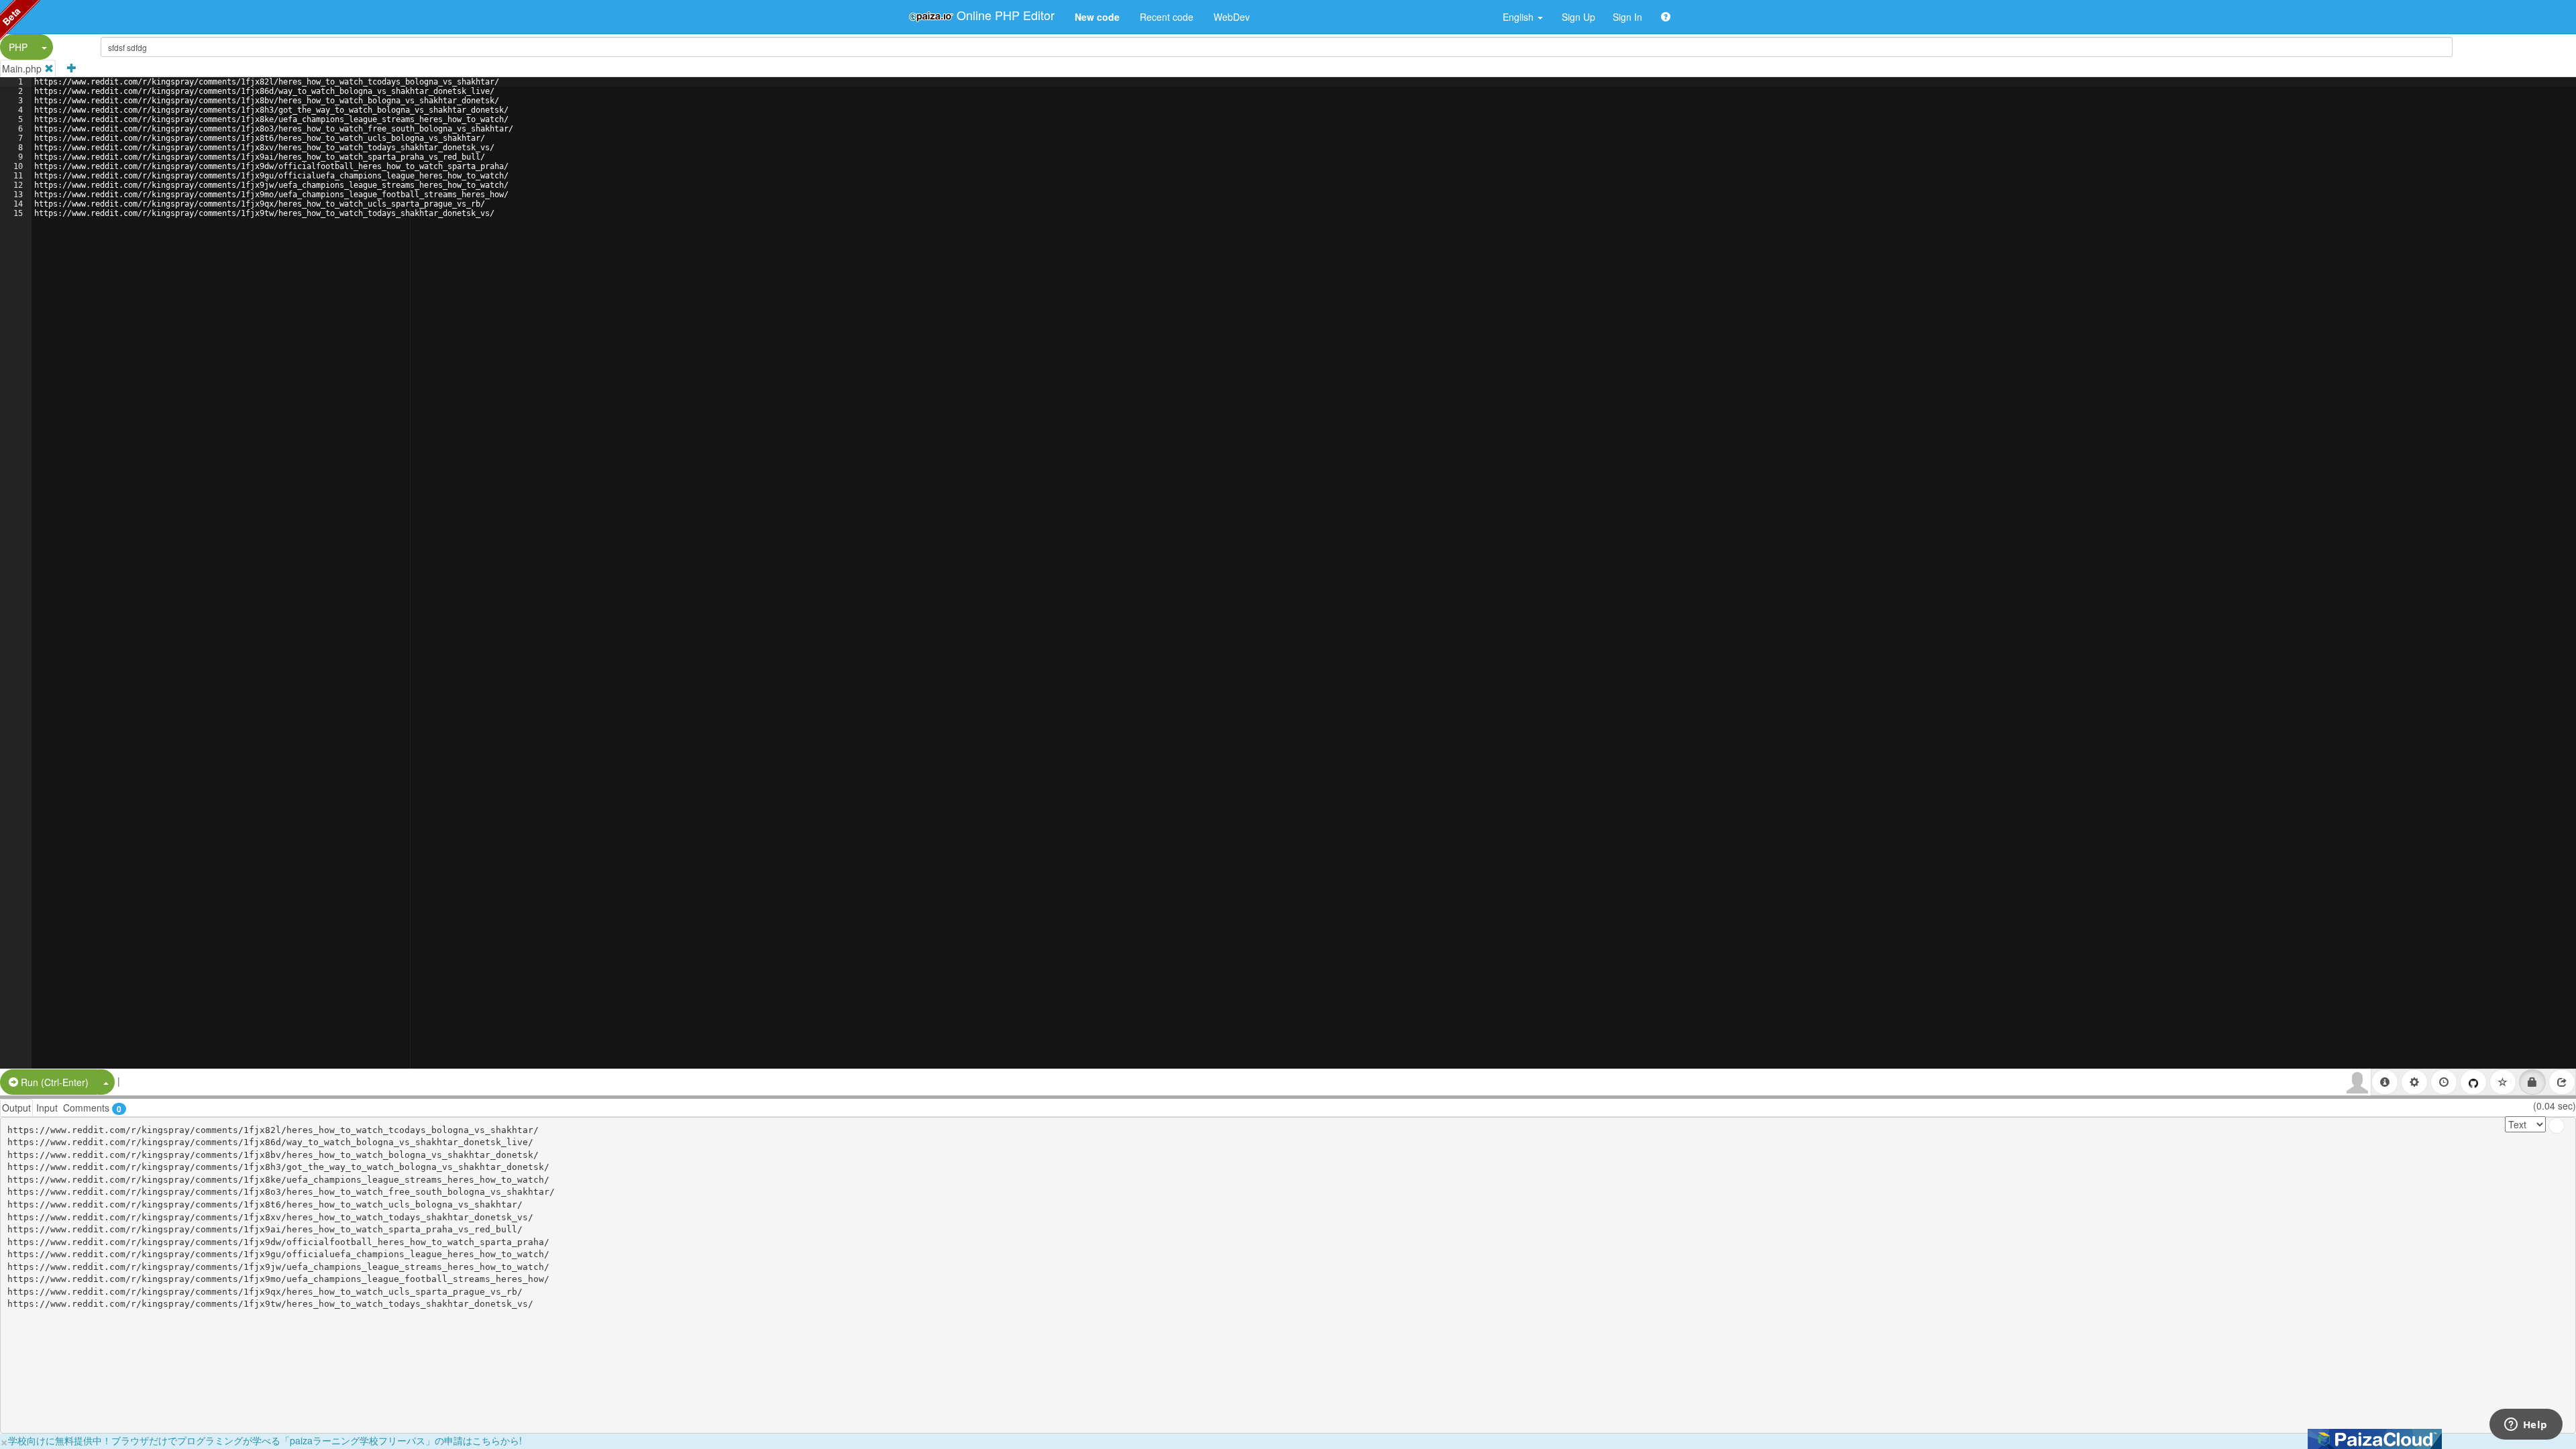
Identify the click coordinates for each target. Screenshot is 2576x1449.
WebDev (1232, 17)
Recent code (1167, 17)
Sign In (1627, 17)
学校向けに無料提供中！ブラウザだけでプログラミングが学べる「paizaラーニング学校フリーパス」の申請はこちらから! (265, 1440)
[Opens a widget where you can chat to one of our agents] (2526, 1426)
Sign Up (1578, 17)
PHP (18, 47)
